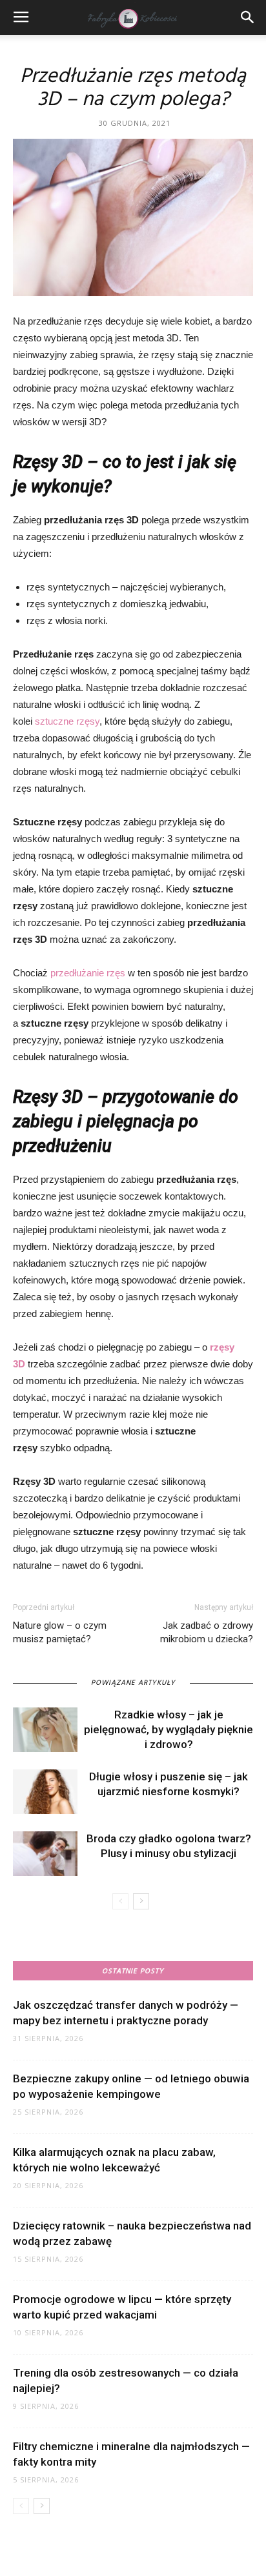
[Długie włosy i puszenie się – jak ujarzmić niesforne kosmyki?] (45, 1792)
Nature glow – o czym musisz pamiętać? (60, 1632)
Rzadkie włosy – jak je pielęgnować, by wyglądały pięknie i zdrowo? (169, 1729)
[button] (248, 17)
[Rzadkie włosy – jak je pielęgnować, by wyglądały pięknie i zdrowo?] (45, 1730)
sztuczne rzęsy (67, 721)
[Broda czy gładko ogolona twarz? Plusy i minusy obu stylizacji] (45, 1854)
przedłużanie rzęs (88, 973)
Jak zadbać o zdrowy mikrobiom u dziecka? (207, 1632)
